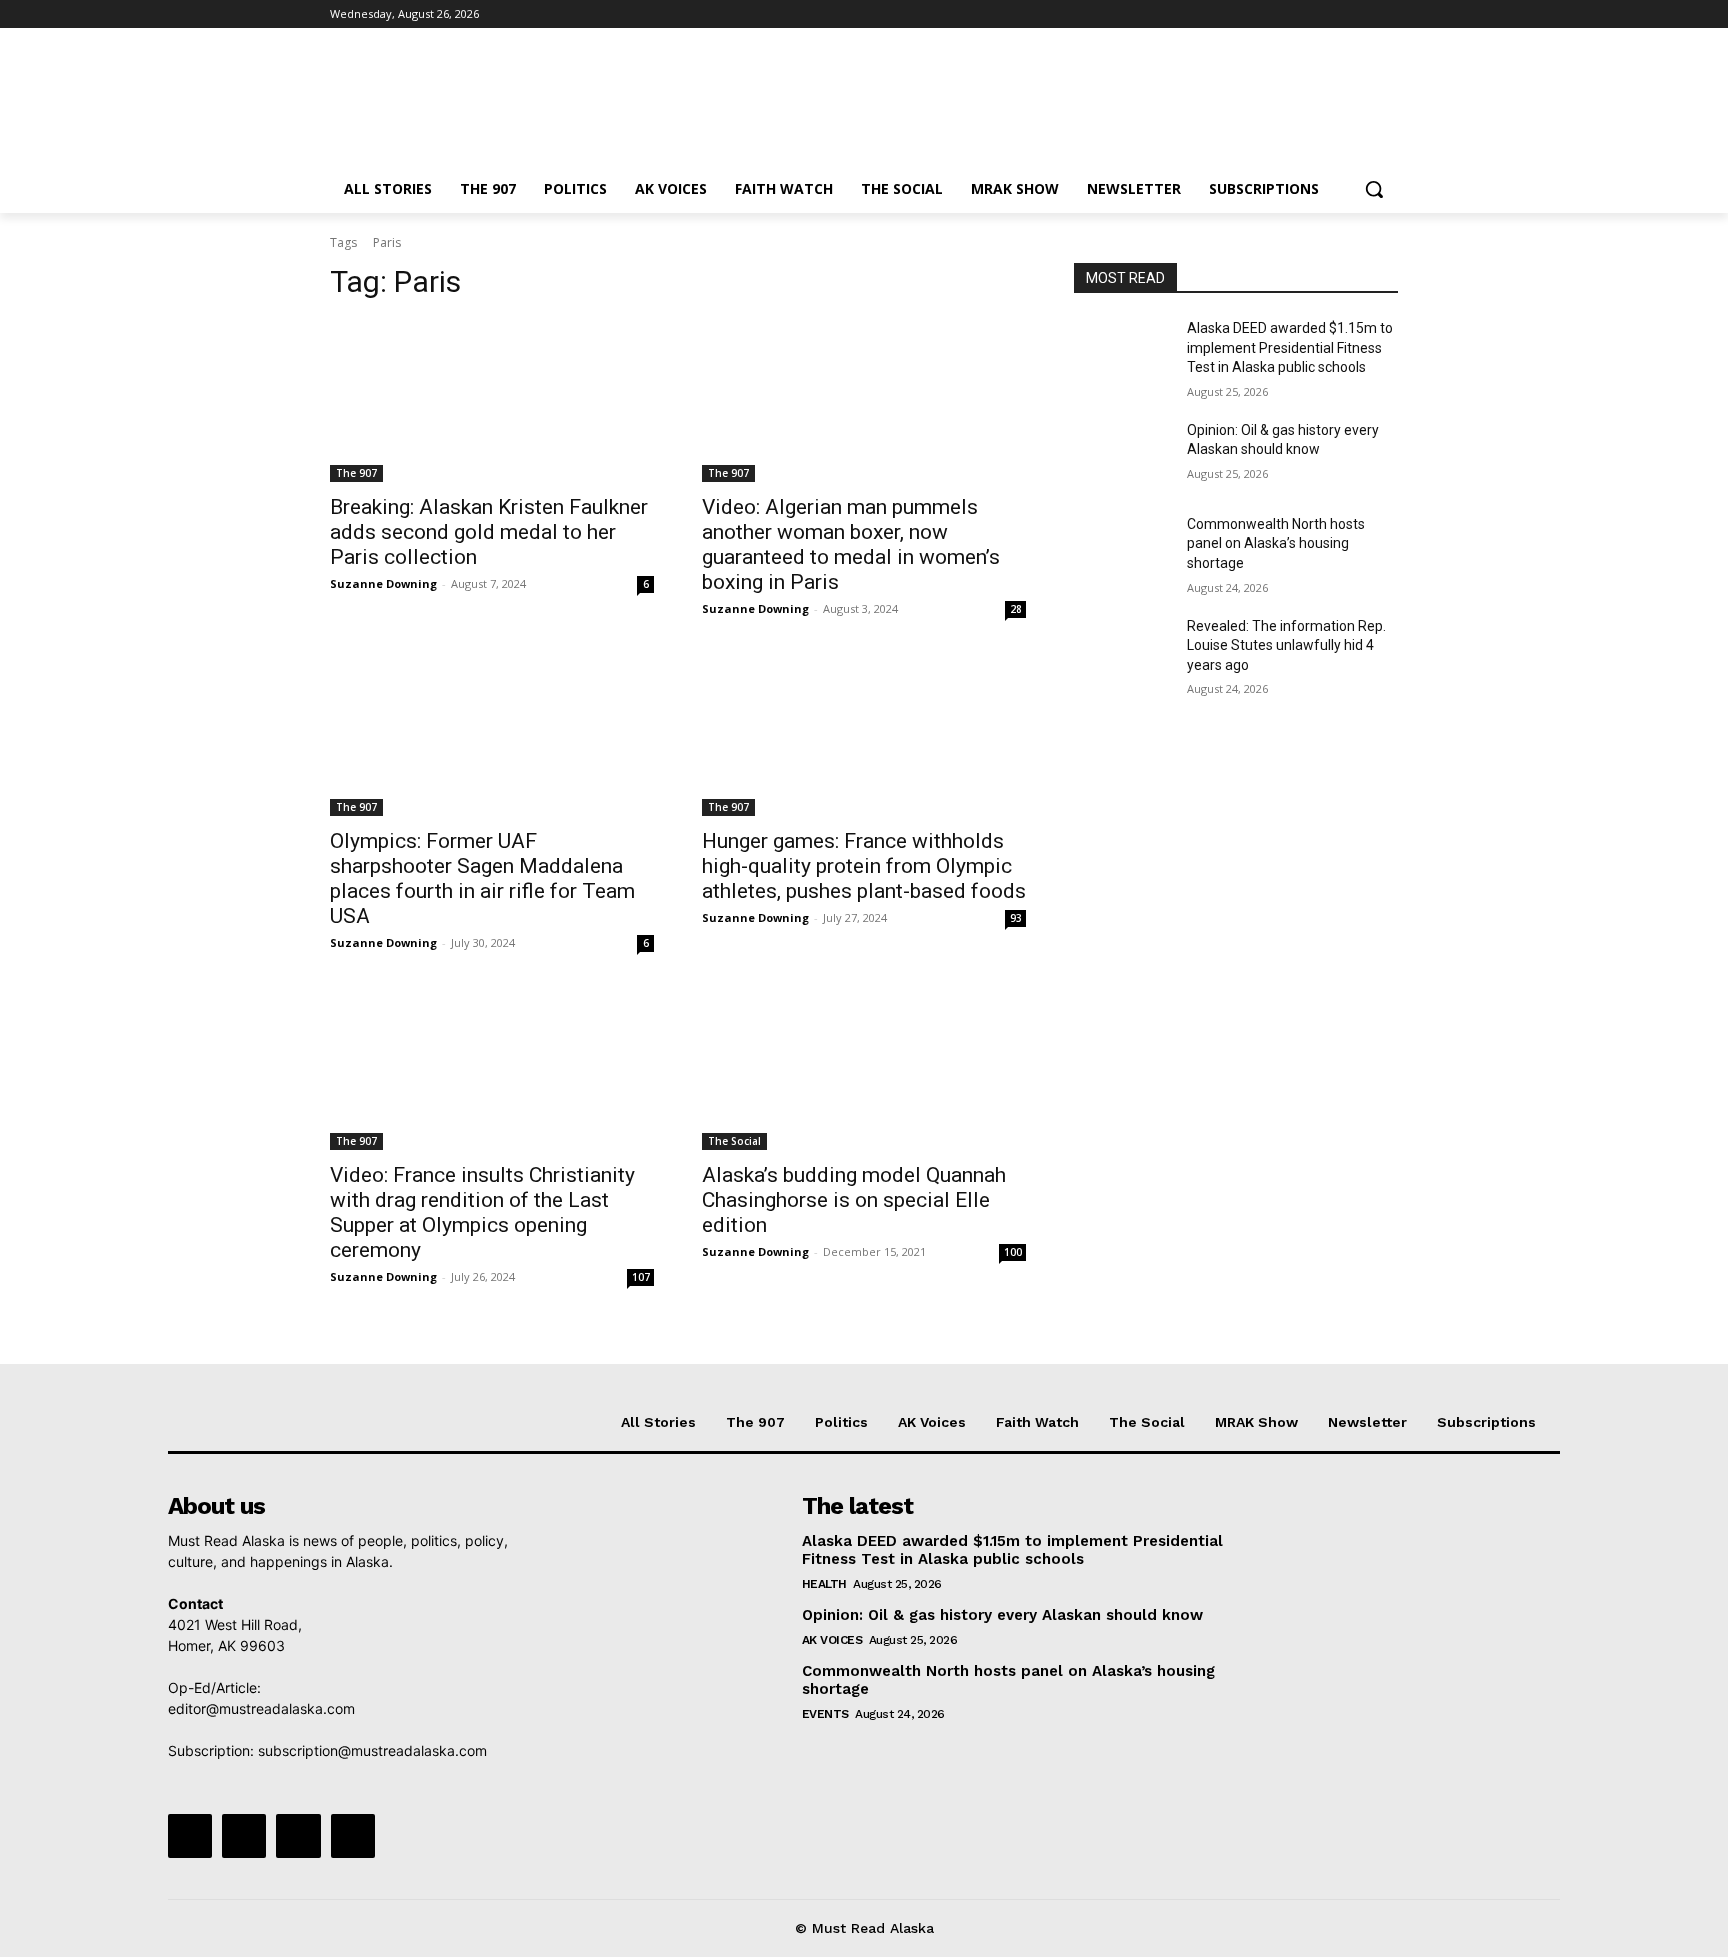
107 (641, 1277)
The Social (734, 1141)
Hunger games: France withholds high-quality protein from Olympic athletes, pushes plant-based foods (864, 866)
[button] (1374, 189)
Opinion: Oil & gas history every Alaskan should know (1002, 1615)
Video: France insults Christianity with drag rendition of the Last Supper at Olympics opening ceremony (482, 1212)
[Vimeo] (1358, 14)
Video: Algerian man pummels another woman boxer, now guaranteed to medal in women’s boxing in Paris (851, 544)
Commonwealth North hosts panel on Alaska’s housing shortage (1276, 543)
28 (1016, 609)
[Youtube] (1386, 14)
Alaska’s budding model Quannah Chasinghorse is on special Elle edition (854, 1200)
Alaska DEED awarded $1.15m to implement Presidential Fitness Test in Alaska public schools (1290, 347)
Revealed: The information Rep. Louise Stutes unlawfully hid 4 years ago (1286, 645)
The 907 (356, 473)
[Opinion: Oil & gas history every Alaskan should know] (1122, 455)
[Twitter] (1331, 14)
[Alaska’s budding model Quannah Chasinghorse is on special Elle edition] (864, 1069)
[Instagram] (1303, 14)
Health (824, 1584)
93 (1016, 918)
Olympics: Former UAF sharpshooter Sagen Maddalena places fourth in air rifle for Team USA (482, 878)
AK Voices (832, 1640)
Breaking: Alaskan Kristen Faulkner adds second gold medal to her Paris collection (489, 532)
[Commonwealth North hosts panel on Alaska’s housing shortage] (1122, 549)
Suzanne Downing (383, 583)
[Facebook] (1275, 14)
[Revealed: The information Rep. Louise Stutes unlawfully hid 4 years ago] (1122, 651)
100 (1013, 1252)
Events (825, 1714)
